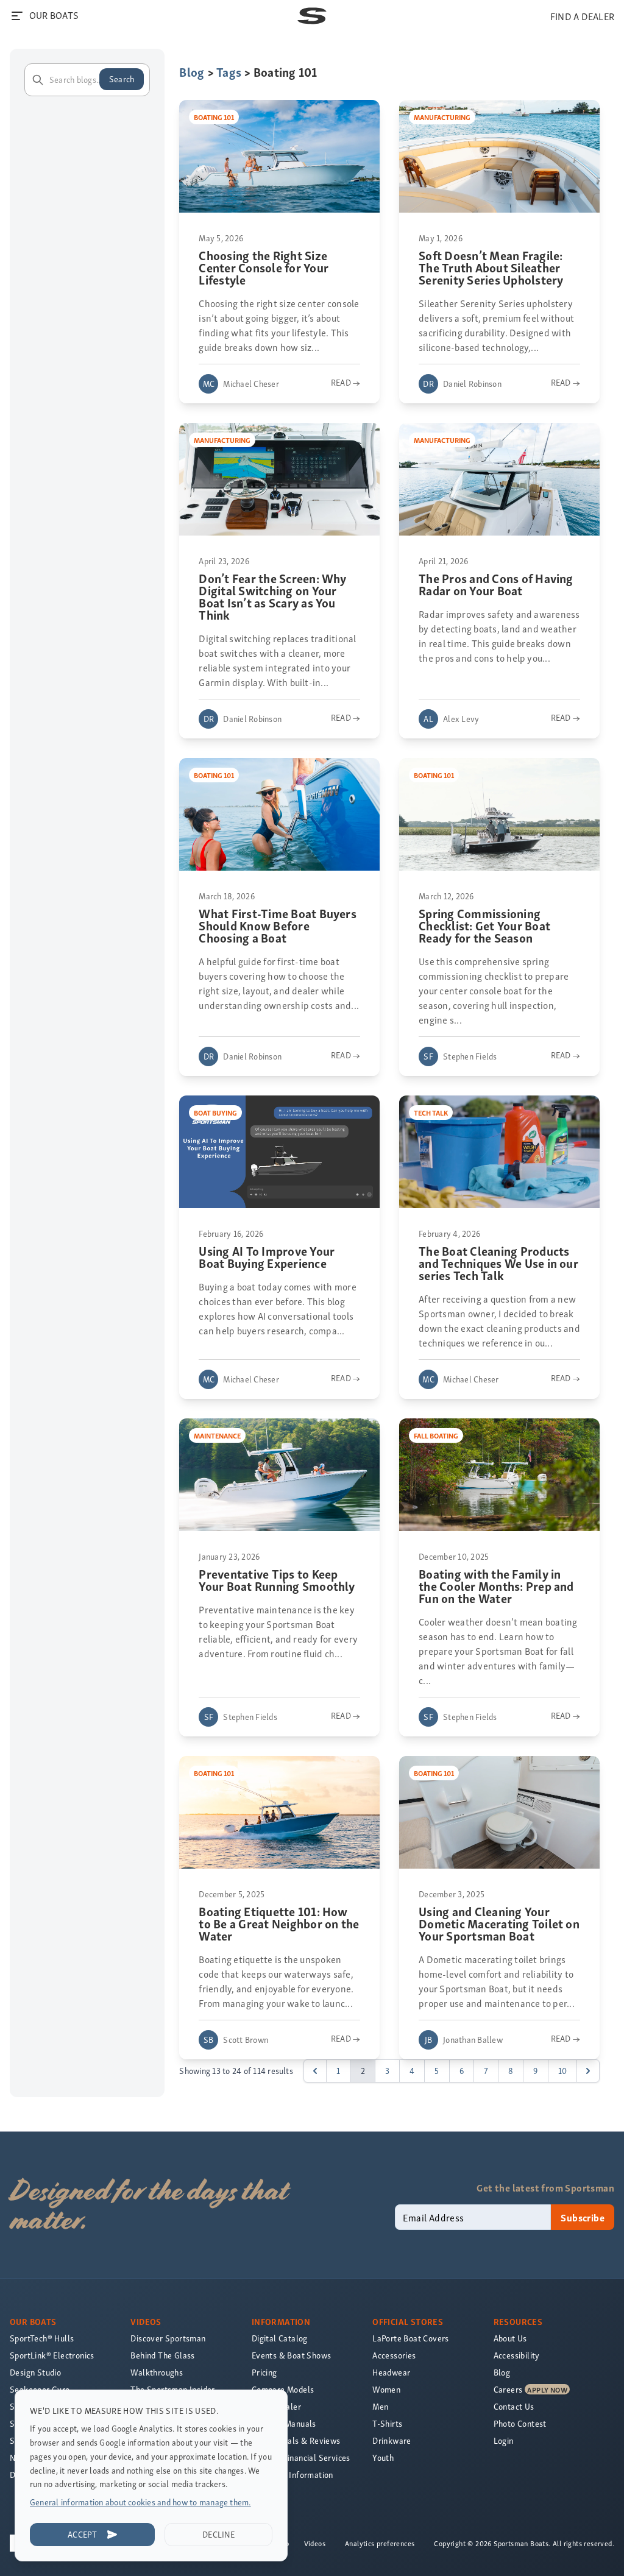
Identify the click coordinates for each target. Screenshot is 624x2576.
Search (122, 79)
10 (562, 2071)
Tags (229, 72)
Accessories (394, 2355)
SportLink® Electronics (52, 2355)
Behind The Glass (162, 2355)
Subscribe (583, 2217)
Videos (315, 2543)
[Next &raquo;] (588, 2071)
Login (504, 2440)
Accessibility (517, 2355)
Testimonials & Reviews (296, 2440)
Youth (383, 2457)
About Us (510, 2338)
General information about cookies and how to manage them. (140, 2502)
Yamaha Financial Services (301, 2457)
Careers (508, 2389)
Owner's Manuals (284, 2423)
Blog (192, 72)
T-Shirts (387, 2423)
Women (386, 2389)
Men (380, 2406)
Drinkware (392, 2440)
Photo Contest (520, 2423)
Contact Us (514, 2406)
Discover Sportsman (168, 2338)
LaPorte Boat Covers (411, 2338)
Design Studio (35, 2372)
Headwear (391, 2372)
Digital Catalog (280, 2338)
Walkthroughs (157, 2372)
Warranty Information (292, 2475)
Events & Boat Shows (292, 2355)
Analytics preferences (380, 2543)
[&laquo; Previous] (315, 2071)
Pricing (264, 2372)
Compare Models (283, 2389)
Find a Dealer (276, 2406)
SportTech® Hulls (42, 2338)
